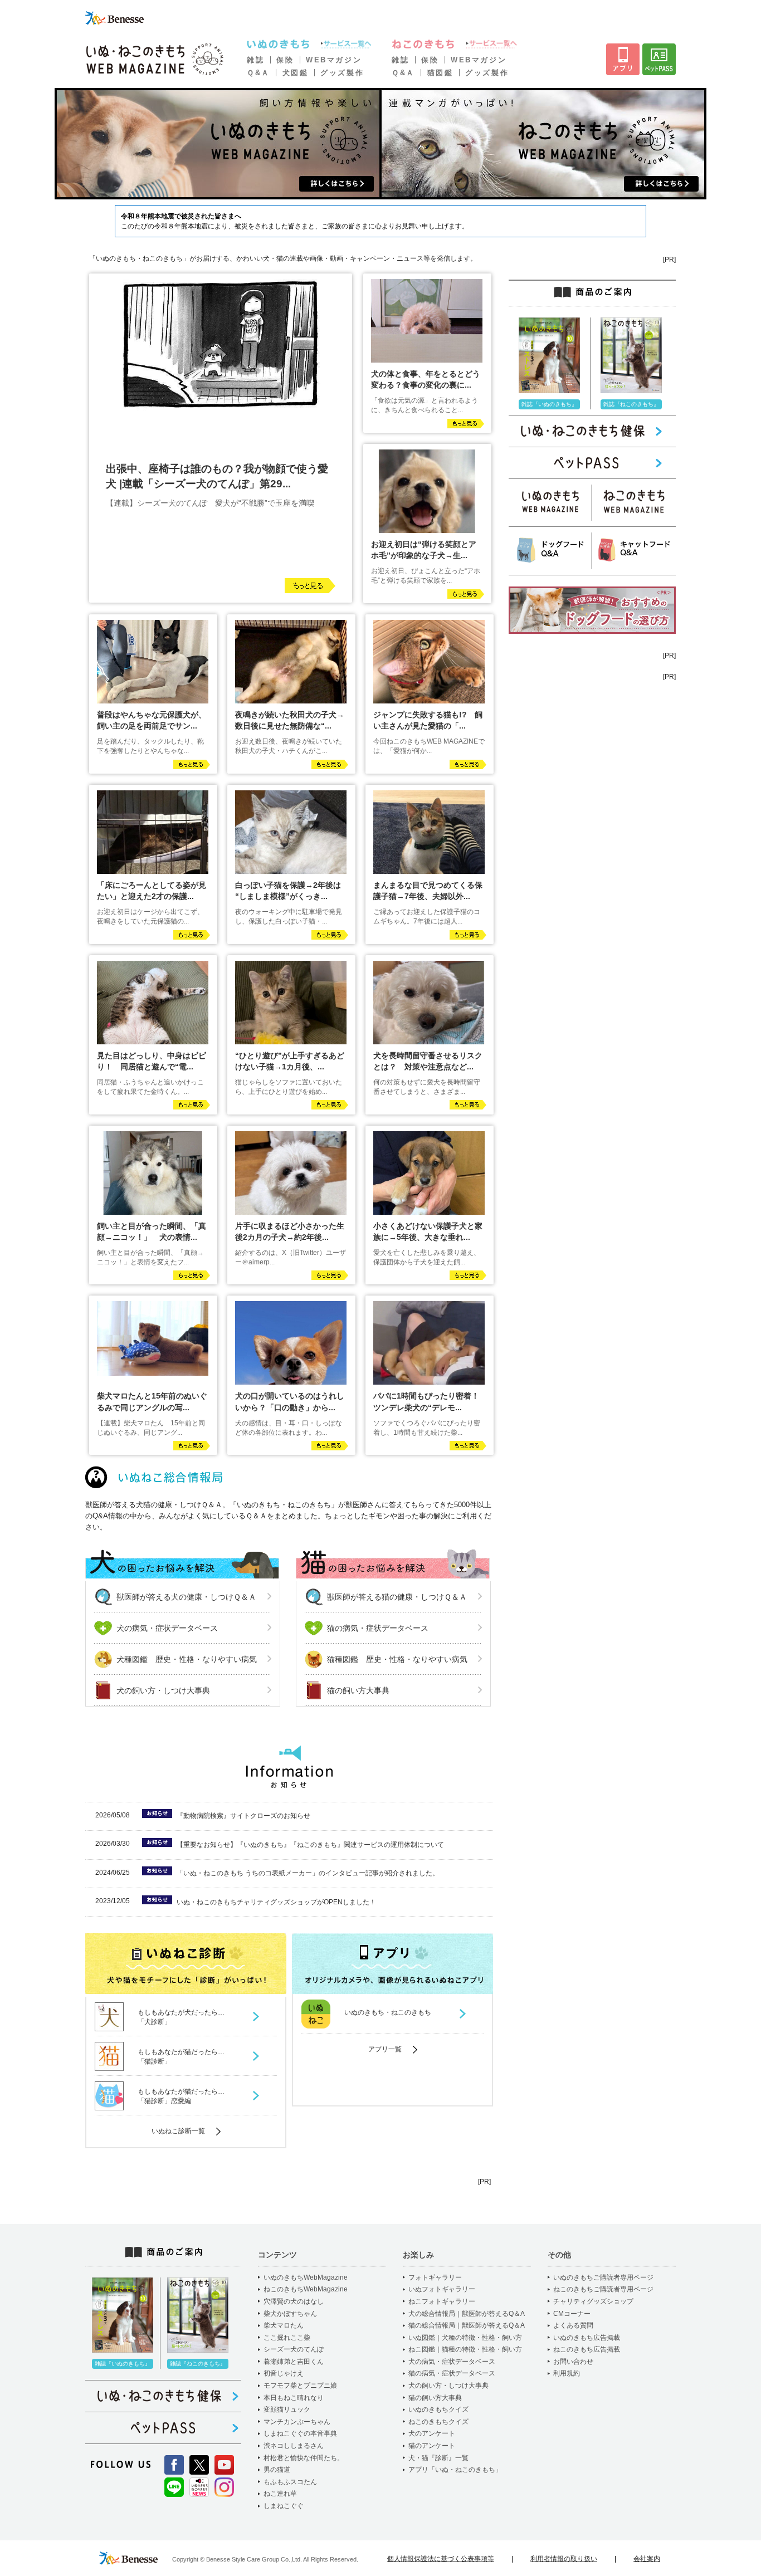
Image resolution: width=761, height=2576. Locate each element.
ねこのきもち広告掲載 (587, 2349)
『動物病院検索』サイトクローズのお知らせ (243, 1816)
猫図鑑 (440, 73)
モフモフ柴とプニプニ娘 (300, 2386)
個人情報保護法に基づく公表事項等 (441, 2559)
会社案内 (647, 2559)
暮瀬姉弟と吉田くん (294, 2362)
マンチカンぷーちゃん (297, 2422)
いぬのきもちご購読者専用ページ (603, 2277)
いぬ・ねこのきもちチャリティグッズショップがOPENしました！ (276, 1902)
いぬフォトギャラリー (442, 2289)
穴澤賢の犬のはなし (294, 2301)
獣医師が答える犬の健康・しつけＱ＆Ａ (186, 1597)
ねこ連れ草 (280, 2494)
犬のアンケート (432, 2433)
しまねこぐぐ (284, 2506)
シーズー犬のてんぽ (294, 2349)
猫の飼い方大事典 (358, 1690)
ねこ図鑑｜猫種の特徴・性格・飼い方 (465, 2349)
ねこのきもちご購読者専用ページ (603, 2289)
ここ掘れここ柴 (287, 2338)
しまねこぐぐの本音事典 (300, 2433)
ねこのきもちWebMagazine (306, 2289)
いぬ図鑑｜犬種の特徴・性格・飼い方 (465, 2338)
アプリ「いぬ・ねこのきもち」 (455, 2470)
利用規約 (567, 2373)
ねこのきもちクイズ (438, 2422)
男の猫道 (277, 2470)
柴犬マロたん (284, 2325)
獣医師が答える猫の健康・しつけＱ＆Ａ (397, 1597)
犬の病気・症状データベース (167, 1628)
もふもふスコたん (290, 2482)
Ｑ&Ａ (258, 73)
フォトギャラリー (435, 2277)
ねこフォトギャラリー (442, 2301)
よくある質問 (573, 2325)
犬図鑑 (296, 73)
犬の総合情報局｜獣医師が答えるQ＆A (467, 2314)
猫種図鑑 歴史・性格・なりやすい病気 (397, 1659)
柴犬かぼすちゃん (290, 2314)
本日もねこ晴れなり (294, 2398)
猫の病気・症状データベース (378, 1628)
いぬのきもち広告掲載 (587, 2338)
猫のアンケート (432, 2446)
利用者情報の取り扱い (564, 2559)
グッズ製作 (342, 73)
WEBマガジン (334, 60)
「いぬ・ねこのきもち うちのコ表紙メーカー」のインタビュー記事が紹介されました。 (308, 1873)
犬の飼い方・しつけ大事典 (163, 1690)
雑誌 (255, 60)
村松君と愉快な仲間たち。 (304, 2458)
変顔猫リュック (287, 2409)
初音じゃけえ (284, 2373)
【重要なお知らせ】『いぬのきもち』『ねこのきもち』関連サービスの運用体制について (310, 1845)
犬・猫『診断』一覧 (438, 2458)
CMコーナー (572, 2314)
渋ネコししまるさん (294, 2446)
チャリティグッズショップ (593, 2301)
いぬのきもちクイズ (438, 2409)
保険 (285, 60)
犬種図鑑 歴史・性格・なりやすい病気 (187, 1659)
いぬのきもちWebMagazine (306, 2277)
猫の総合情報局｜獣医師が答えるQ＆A (467, 2325)
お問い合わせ (573, 2362)
